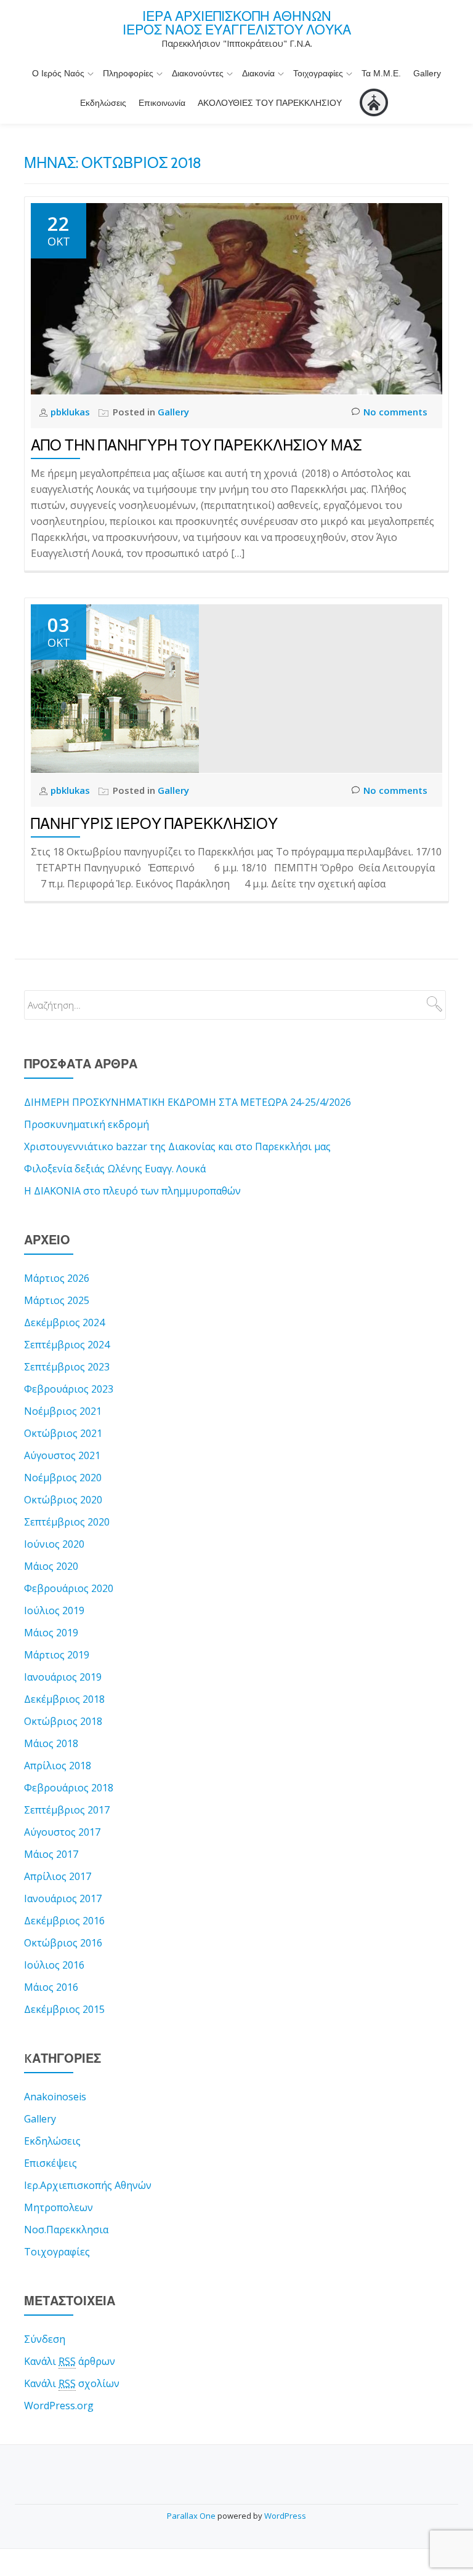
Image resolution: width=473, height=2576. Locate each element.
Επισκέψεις (51, 2163)
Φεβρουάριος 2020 (69, 1588)
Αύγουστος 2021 (62, 1455)
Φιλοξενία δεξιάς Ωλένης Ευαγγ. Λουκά (115, 1169)
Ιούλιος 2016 (54, 1965)
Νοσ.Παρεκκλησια (66, 2230)
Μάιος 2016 (51, 1987)
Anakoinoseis (55, 2097)
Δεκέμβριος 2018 (64, 1699)
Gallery (427, 73)
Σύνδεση (45, 2339)
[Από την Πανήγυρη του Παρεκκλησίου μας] (236, 298)
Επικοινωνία (162, 103)
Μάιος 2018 (51, 1743)
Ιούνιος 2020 (54, 1544)
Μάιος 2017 (51, 1854)
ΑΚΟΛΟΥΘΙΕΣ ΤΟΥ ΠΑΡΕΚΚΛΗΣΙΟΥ (270, 103)
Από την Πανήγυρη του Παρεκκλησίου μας (196, 445)
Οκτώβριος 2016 (63, 1943)
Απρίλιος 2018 (58, 1766)
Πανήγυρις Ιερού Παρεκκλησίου (154, 824)
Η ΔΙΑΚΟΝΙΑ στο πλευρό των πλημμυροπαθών (132, 1191)
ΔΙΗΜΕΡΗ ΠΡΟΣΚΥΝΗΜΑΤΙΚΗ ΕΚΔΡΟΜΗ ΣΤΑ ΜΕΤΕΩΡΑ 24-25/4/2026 (188, 1102)
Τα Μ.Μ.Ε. (381, 73)
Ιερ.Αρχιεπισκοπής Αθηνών (88, 2185)
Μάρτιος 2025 (57, 1300)
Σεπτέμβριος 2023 (67, 1367)
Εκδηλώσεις (103, 103)
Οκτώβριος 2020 (63, 1500)
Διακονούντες (198, 73)
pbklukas (71, 412)
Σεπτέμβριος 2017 (67, 1810)
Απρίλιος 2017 (58, 1876)
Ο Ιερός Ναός (58, 73)
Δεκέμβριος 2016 (64, 1921)
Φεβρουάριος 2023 (69, 1389)
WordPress (285, 2516)
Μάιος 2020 (51, 1566)
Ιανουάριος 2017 (63, 1898)
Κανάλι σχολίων (72, 2383)
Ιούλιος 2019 (54, 1610)
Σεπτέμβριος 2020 (67, 1522)
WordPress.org (59, 2406)
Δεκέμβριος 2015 (64, 2009)
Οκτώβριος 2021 (63, 1433)
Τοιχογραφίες (318, 73)
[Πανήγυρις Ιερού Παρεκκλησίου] (115, 687)
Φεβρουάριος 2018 (69, 1788)
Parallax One (192, 2516)
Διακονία (258, 73)
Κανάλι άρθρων (70, 2361)
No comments (395, 412)
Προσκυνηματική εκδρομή (87, 1124)
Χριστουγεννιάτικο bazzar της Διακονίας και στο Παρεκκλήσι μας (177, 1146)
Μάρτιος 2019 (57, 1655)
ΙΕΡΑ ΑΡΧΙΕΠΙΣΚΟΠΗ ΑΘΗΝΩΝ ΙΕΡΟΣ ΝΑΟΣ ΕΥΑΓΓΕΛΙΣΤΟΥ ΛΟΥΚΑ (237, 23)
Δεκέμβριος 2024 (64, 1322)
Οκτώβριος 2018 (63, 1721)
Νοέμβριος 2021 (63, 1411)
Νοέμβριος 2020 (63, 1478)
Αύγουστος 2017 (62, 1832)
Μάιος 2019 (51, 1633)
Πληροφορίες (128, 73)
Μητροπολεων (59, 2207)
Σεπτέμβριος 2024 (67, 1345)
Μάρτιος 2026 (57, 1278)
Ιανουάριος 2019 (63, 1677)
